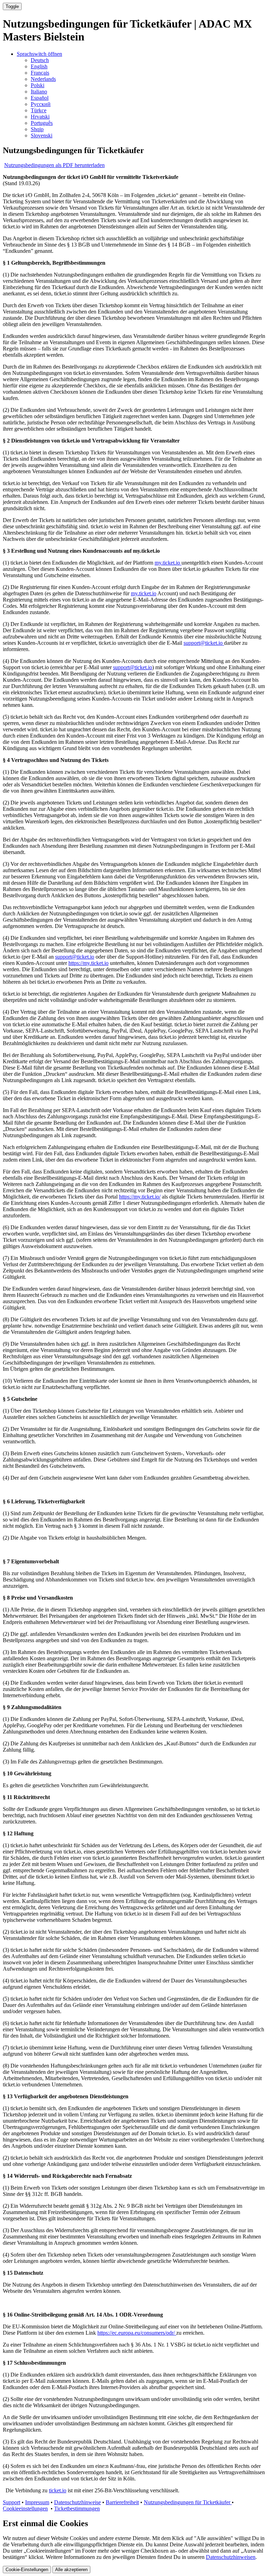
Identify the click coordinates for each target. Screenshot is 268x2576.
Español (40, 98)
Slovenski (42, 135)
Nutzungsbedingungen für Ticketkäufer (188, 2502)
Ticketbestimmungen (77, 2509)
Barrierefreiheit (122, 2502)
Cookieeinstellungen (25, 2509)
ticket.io (58, 2490)
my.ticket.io (168, 563)
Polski (38, 85)
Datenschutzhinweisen (231, 2557)
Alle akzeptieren (71, 2570)
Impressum (37, 2502)
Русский (41, 104)
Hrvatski (40, 117)
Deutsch (40, 60)
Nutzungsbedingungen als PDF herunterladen (54, 165)
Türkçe (39, 110)
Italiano (39, 92)
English (39, 66)
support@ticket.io (204, 643)
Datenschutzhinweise (77, 2502)
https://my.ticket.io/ (140, 1197)
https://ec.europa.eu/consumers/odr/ (137, 2333)
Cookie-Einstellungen (27, 2570)
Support (12, 2502)
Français (40, 73)
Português (42, 123)
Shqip (37, 129)
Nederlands (43, 79)
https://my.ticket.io (88, 963)
